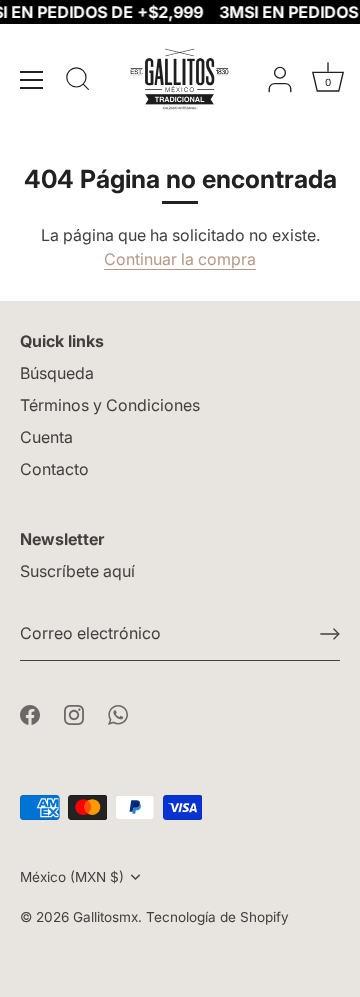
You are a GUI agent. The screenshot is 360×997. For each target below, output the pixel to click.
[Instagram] (74, 713)
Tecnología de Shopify (217, 917)
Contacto (54, 469)
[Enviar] (330, 634)
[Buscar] (78, 82)
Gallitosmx (105, 917)
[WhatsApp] (118, 713)
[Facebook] (30, 713)
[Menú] (32, 80)
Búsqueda (57, 373)
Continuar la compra (180, 259)
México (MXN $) (72, 877)
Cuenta (46, 437)
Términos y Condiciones (110, 405)
